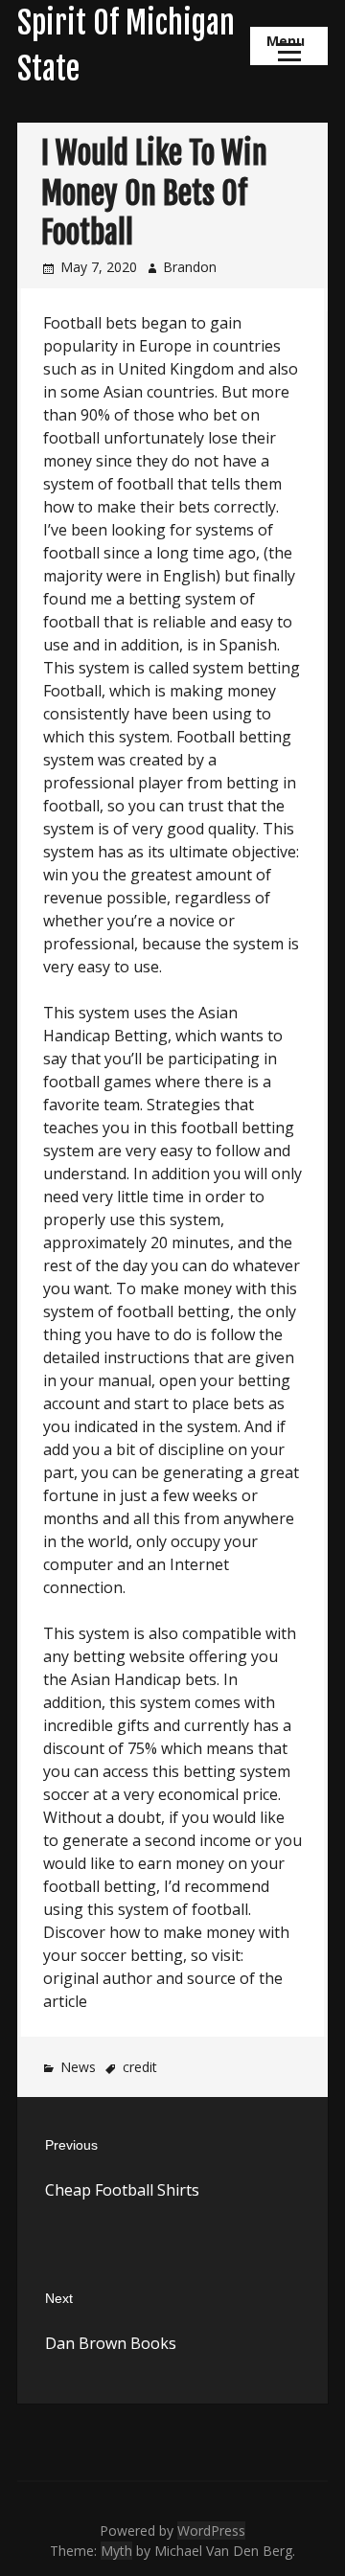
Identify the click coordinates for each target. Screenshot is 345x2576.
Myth (116, 2551)
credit (140, 2067)
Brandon (190, 267)
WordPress (211, 2530)
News (78, 2067)
